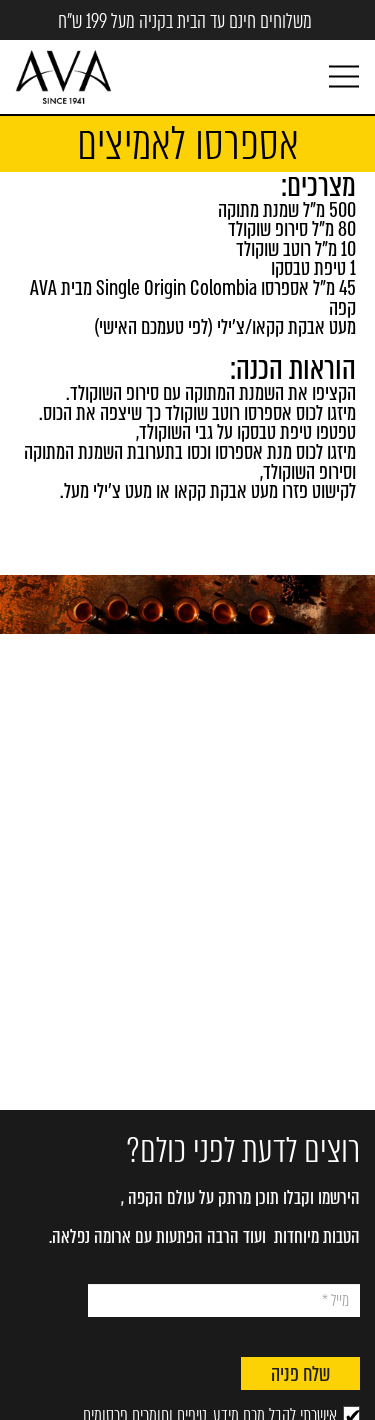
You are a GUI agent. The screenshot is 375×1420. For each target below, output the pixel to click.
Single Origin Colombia (176, 288)
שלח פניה (300, 1374)
